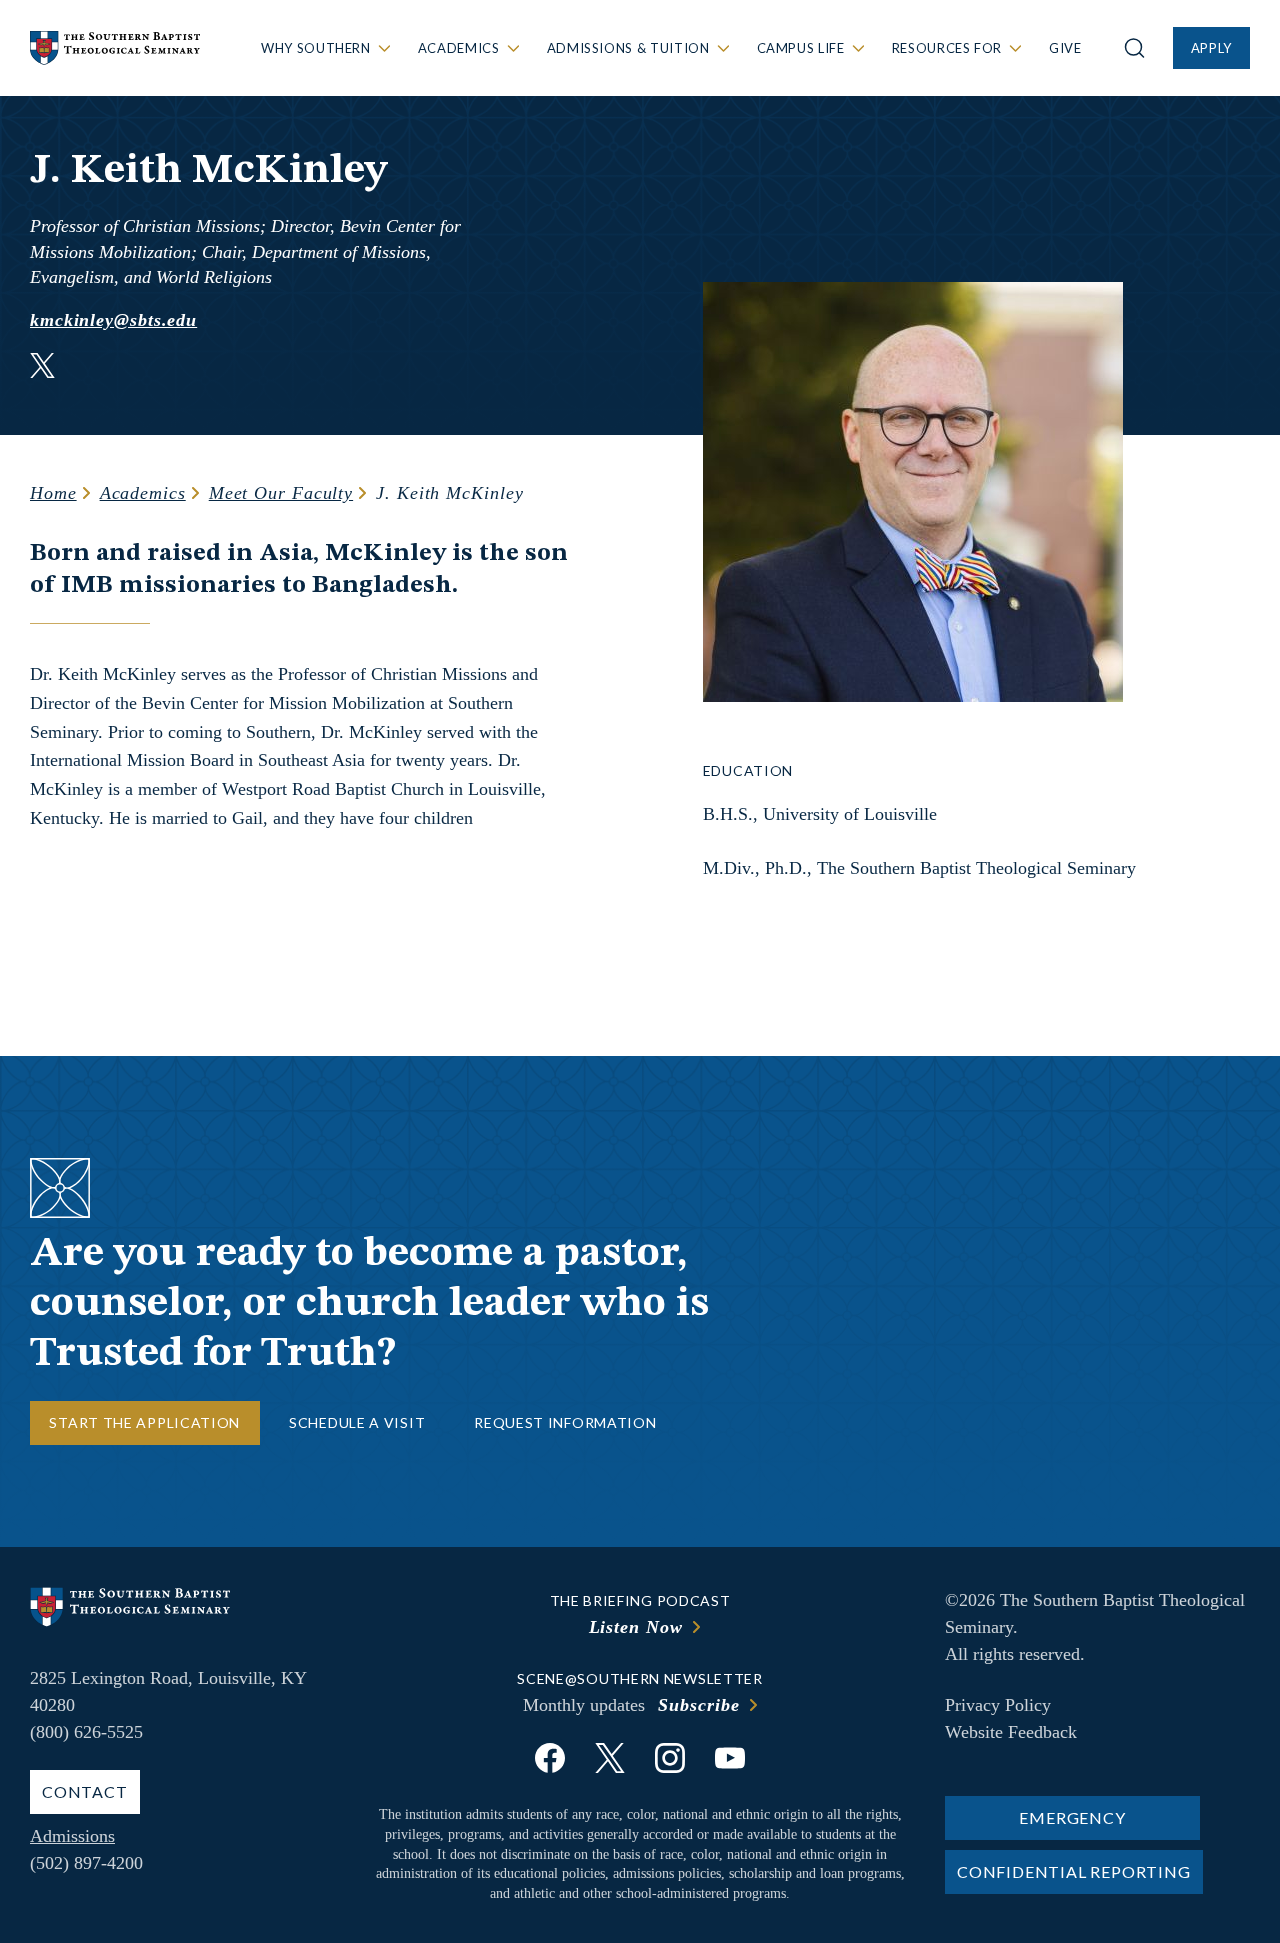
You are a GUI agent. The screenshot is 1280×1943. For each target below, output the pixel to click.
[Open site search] (1134, 48)
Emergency (1072, 1817)
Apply (1211, 48)
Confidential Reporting (1074, 1871)
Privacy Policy (998, 1705)
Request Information (565, 1422)
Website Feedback (1011, 1732)
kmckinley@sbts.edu (113, 320)
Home (53, 493)
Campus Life (801, 48)
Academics (459, 48)
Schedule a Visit (357, 1422)
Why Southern (316, 48)
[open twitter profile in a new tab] (42, 369)
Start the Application (144, 1422)
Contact (85, 1791)
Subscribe (698, 1705)
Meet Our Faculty (281, 493)
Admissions (72, 1836)
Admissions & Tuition (628, 48)
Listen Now (636, 1627)
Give (1065, 48)
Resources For (947, 48)
